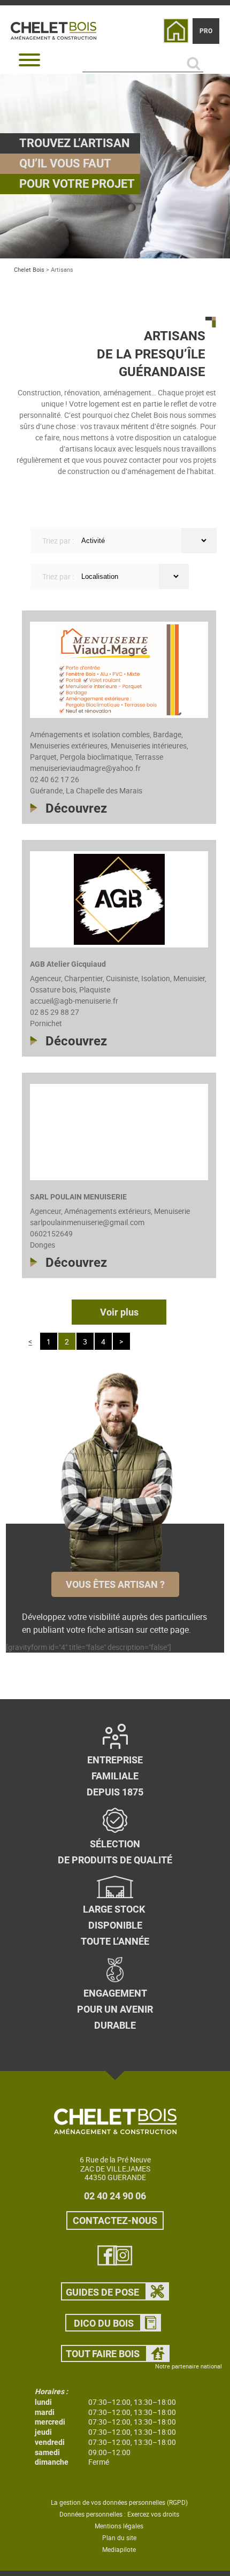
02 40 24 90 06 (115, 2196)
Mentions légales (119, 2526)
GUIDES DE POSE (103, 2292)
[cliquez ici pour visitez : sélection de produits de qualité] (115, 1827)
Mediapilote (119, 2549)
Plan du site (119, 2537)
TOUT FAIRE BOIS (104, 2354)
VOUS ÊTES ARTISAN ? (115, 1584)
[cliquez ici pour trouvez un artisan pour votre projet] (176, 31)
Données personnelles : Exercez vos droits (119, 2514)
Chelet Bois (29, 269)
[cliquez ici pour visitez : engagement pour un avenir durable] (115, 1977)
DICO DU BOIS (105, 2323)
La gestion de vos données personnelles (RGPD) (119, 2502)
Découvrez (75, 808)
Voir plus (119, 1312)
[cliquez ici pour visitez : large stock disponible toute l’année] (115, 1893)
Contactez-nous (115, 2220)
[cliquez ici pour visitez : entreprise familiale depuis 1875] (115, 1743)
